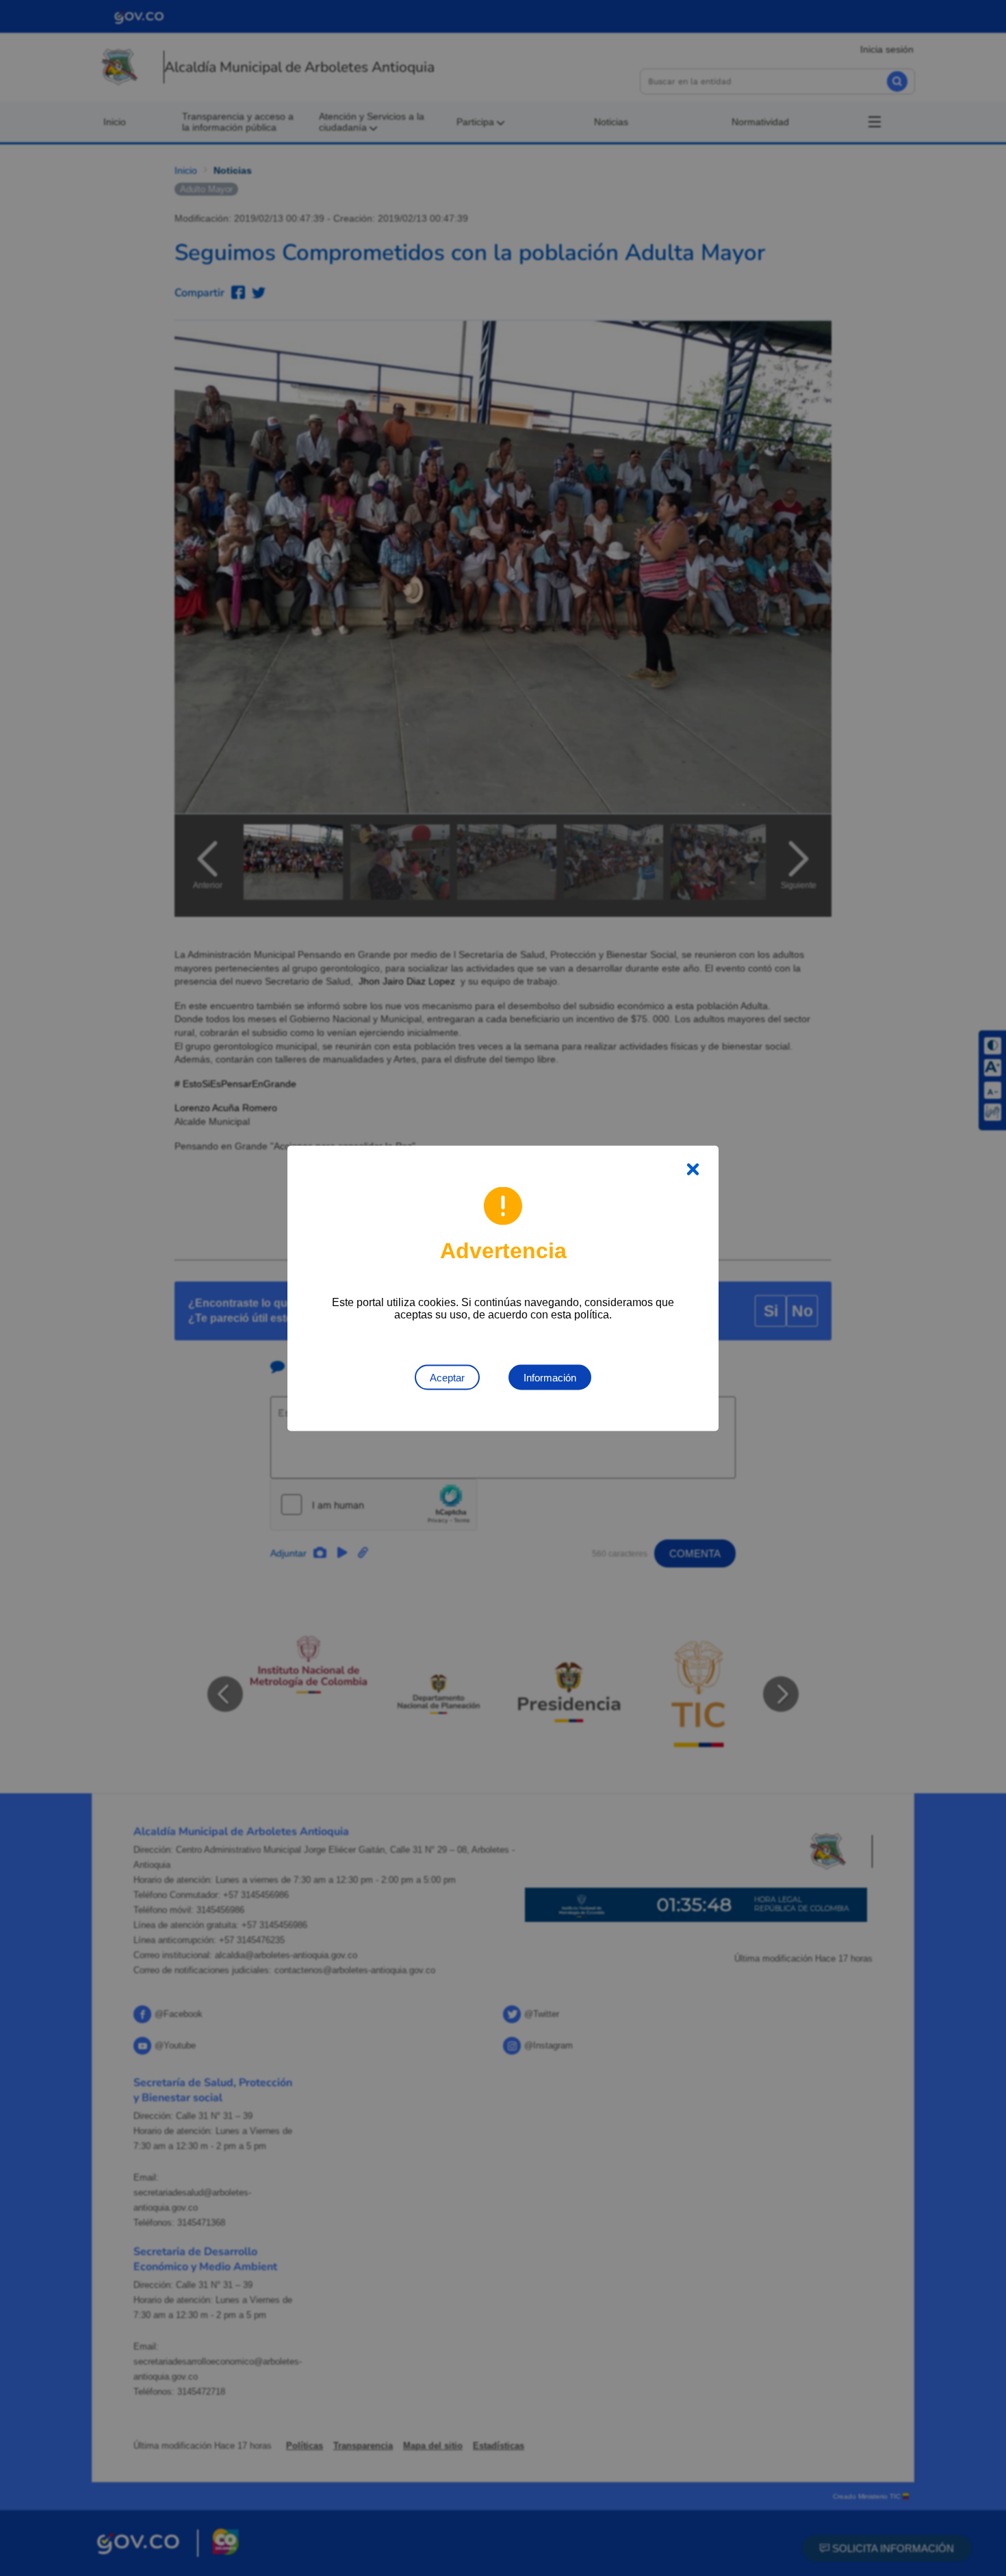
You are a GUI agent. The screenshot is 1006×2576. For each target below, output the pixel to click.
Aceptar (447, 1377)
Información (550, 1377)
